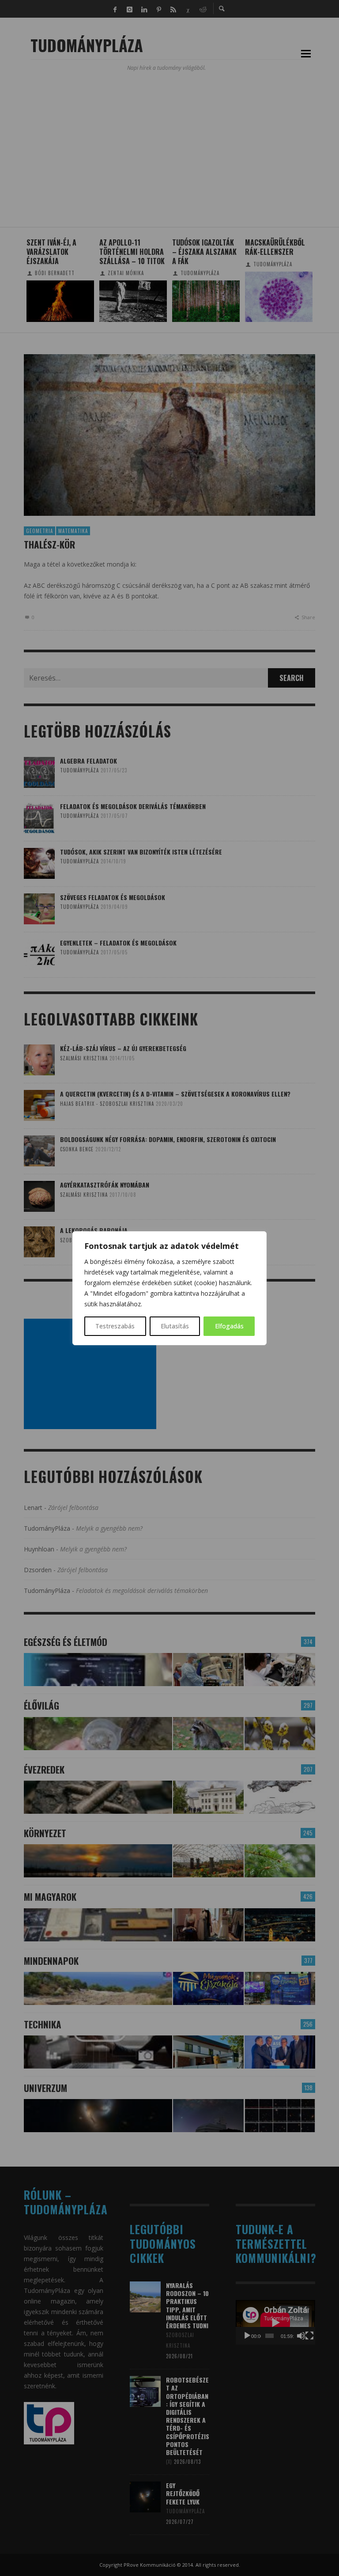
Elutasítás (175, 1326)
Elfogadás (229, 1326)
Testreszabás (115, 1326)
